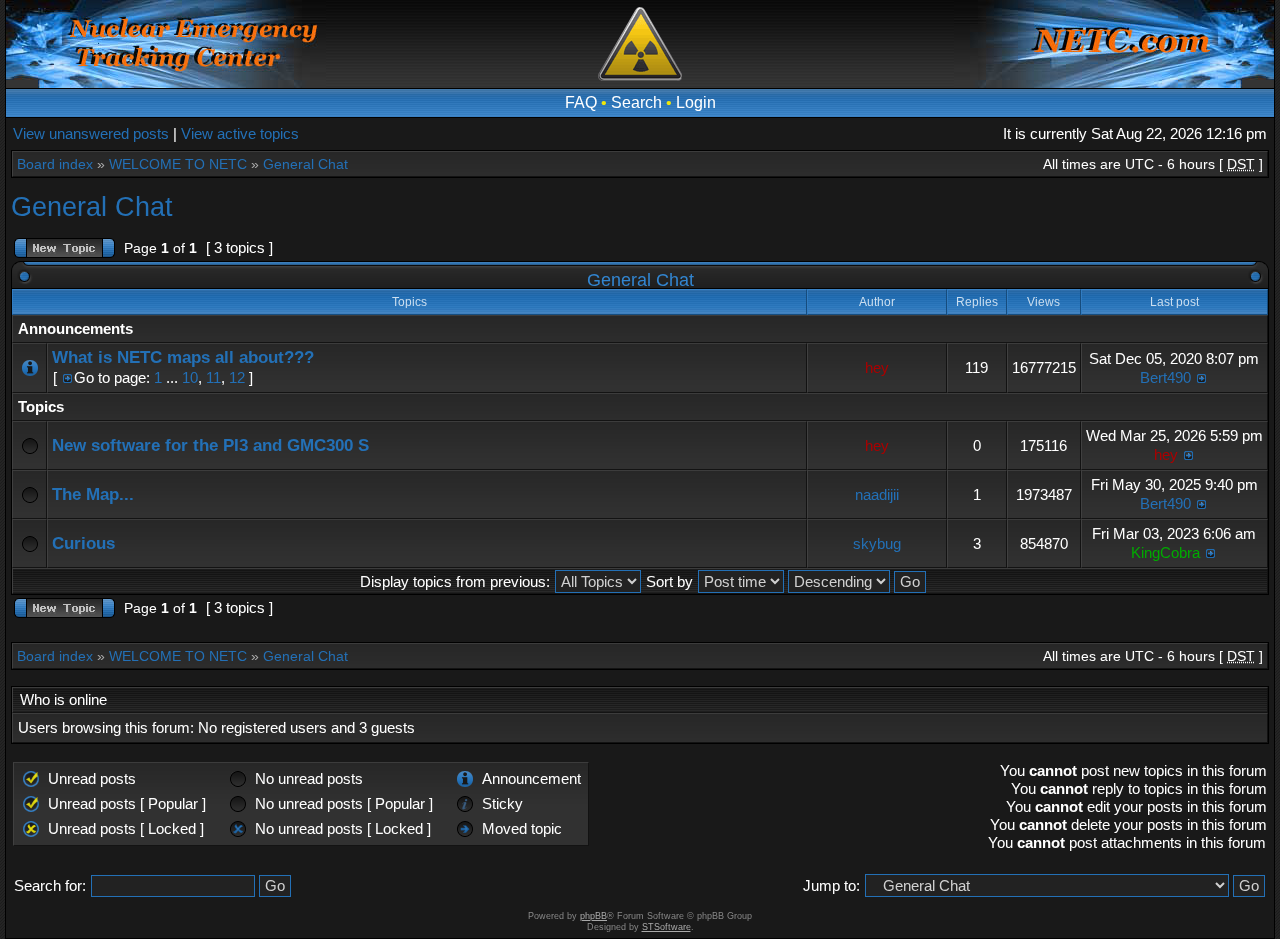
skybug (877, 543)
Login (696, 102)
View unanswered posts (91, 133)
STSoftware (666, 927)
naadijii (877, 494)
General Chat (305, 164)
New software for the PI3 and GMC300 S (210, 445)
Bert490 (1165, 377)
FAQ (581, 102)
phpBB (593, 916)
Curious (83, 543)
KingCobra (1165, 552)
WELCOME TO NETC (178, 164)
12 (237, 377)
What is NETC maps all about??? (183, 357)
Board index (55, 164)
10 (190, 377)
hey (877, 367)
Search (636, 102)
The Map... (93, 494)
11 (213, 377)
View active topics (240, 133)
